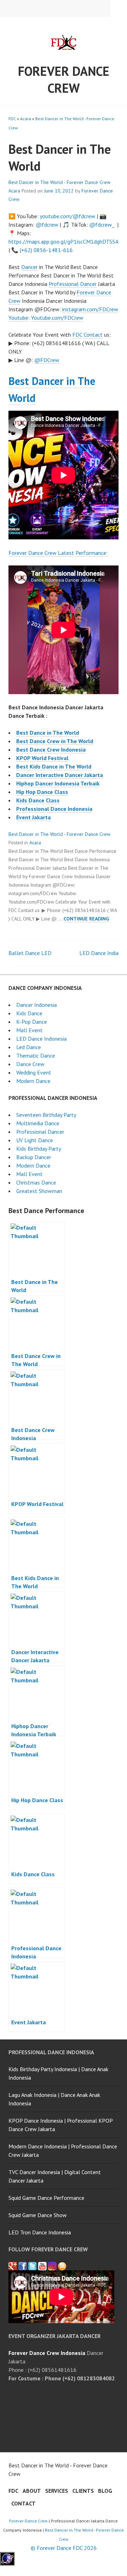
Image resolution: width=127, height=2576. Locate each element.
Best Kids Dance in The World (54, 766)
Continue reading (86, 919)
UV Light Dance (35, 1140)
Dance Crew (30, 1064)
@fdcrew (47, 225)
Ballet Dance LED (30, 953)
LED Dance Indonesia (41, 1039)
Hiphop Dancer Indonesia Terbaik (58, 783)
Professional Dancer (73, 284)
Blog (105, 2491)
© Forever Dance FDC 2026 (64, 2548)
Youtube (18, 318)
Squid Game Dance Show (38, 2215)
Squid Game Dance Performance (46, 2198)
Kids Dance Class (38, 800)
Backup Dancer (34, 1157)
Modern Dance (33, 1081)
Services (57, 2491)
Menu (119, 8)
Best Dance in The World (48, 733)
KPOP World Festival (42, 758)
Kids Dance (29, 1013)
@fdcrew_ (102, 225)
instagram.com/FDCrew (90, 309)
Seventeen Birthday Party (46, 1115)
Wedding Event (34, 1072)
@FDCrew (47, 360)
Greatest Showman (39, 1191)
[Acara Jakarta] (62, 2266)
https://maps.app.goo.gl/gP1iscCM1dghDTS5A (63, 241)
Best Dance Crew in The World (55, 741)
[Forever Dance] (23, 2266)
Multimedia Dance (38, 1123)
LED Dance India (99, 953)
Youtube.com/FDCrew (57, 318)
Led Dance (29, 1047)
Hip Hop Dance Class (42, 792)
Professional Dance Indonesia (54, 809)
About (32, 2491)
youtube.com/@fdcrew (68, 216)
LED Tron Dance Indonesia (40, 2232)
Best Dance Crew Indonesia (51, 749)
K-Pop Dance (32, 1022)
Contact (93, 335)
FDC (12, 119)
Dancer (29, 267)
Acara (26, 119)
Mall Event (29, 1030)
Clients (83, 2491)
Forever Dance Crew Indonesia (47, 2353)
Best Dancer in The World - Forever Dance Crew (59, 182)
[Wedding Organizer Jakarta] (42, 2266)
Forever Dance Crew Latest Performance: (58, 553)
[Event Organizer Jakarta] (32, 2266)
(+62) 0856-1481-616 (46, 250)
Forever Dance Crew (64, 79)
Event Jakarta (34, 817)
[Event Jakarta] (52, 2266)
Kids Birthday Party (39, 1149)
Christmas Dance (36, 1182)
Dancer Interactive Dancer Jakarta (60, 775)
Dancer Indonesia (37, 1005)
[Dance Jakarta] (13, 2266)
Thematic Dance (36, 1056)
